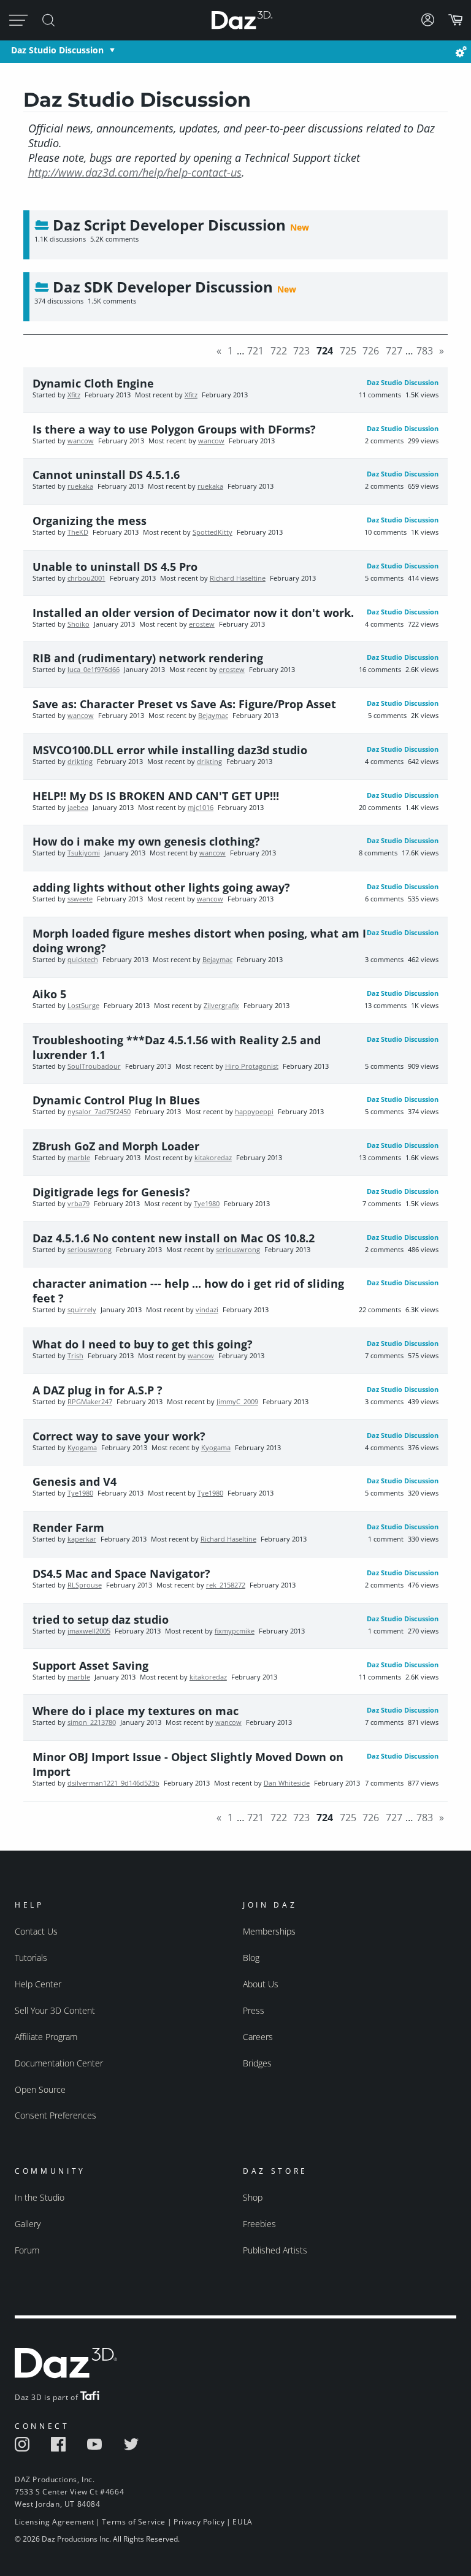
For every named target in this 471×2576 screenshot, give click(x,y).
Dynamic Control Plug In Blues (116, 1100)
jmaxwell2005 (89, 1631)
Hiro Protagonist (252, 1066)
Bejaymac (213, 716)
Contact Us (36, 1931)
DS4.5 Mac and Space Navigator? (121, 1573)
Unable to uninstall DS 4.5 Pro (115, 567)
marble (79, 1158)
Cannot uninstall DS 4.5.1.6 (106, 475)
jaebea (78, 808)
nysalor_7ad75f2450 (99, 1112)
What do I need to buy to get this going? (143, 1344)
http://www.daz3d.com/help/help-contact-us (135, 172)
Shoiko (78, 624)
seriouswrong (90, 1250)
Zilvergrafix (221, 1006)
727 (394, 351)
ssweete (80, 899)
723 (301, 351)
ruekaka (80, 486)
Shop (253, 2197)
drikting (80, 762)
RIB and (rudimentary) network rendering (148, 658)
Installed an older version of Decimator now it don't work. (193, 613)
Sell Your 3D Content (55, 2010)
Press (254, 2010)
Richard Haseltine (238, 578)
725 (348, 351)
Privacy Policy (199, 2522)
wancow (81, 441)
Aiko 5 (49, 994)
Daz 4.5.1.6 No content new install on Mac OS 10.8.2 (174, 1238)
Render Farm (68, 1527)
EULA (242, 2522)
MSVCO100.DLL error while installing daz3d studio (170, 750)
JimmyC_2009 (237, 1402)
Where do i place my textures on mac (136, 1711)
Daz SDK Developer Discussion (163, 287)
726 (371, 351)
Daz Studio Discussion (57, 50)
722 (279, 351)
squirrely (82, 1310)
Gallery (28, 2224)
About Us (261, 1984)
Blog (251, 1958)
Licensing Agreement (54, 2522)
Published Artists (275, 2250)
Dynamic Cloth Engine (93, 383)
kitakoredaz (213, 1158)
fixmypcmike (235, 1631)
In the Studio (40, 2197)
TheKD (78, 532)
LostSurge (83, 1006)
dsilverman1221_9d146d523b (113, 1783)
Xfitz (74, 395)
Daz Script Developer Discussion (169, 225)
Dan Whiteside (287, 1783)
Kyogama (82, 1448)
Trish (75, 1356)
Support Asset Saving (90, 1665)
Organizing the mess (90, 521)
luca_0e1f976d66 (94, 670)
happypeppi (254, 1112)
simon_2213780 (92, 1722)
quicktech (83, 960)
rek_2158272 (226, 1585)
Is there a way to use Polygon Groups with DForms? (174, 429)
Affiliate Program (46, 2037)
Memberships (269, 1931)
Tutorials (31, 1958)
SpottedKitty (213, 532)
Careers (258, 2037)
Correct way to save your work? (119, 1436)
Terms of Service (134, 2522)
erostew (202, 624)
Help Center (38, 1984)
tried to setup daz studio (101, 1619)
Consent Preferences (56, 2115)
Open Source (40, 2089)
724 (325, 351)
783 (425, 351)
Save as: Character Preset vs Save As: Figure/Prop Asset (184, 704)
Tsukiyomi (84, 853)
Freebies (259, 2224)
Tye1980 (207, 1204)
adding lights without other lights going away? (161, 887)
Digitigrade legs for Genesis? (111, 1192)
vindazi (207, 1310)
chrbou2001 (86, 578)
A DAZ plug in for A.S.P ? (98, 1390)
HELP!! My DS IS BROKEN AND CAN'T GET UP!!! (156, 796)
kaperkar (82, 1539)
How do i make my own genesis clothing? (146, 841)
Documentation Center (59, 2063)
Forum (27, 2250)
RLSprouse (85, 1585)
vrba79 (78, 1204)
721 (255, 351)
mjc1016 (201, 808)
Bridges (257, 2063)
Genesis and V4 (75, 1481)
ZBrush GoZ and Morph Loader (116, 1146)
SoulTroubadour (94, 1066)
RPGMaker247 (90, 1402)
